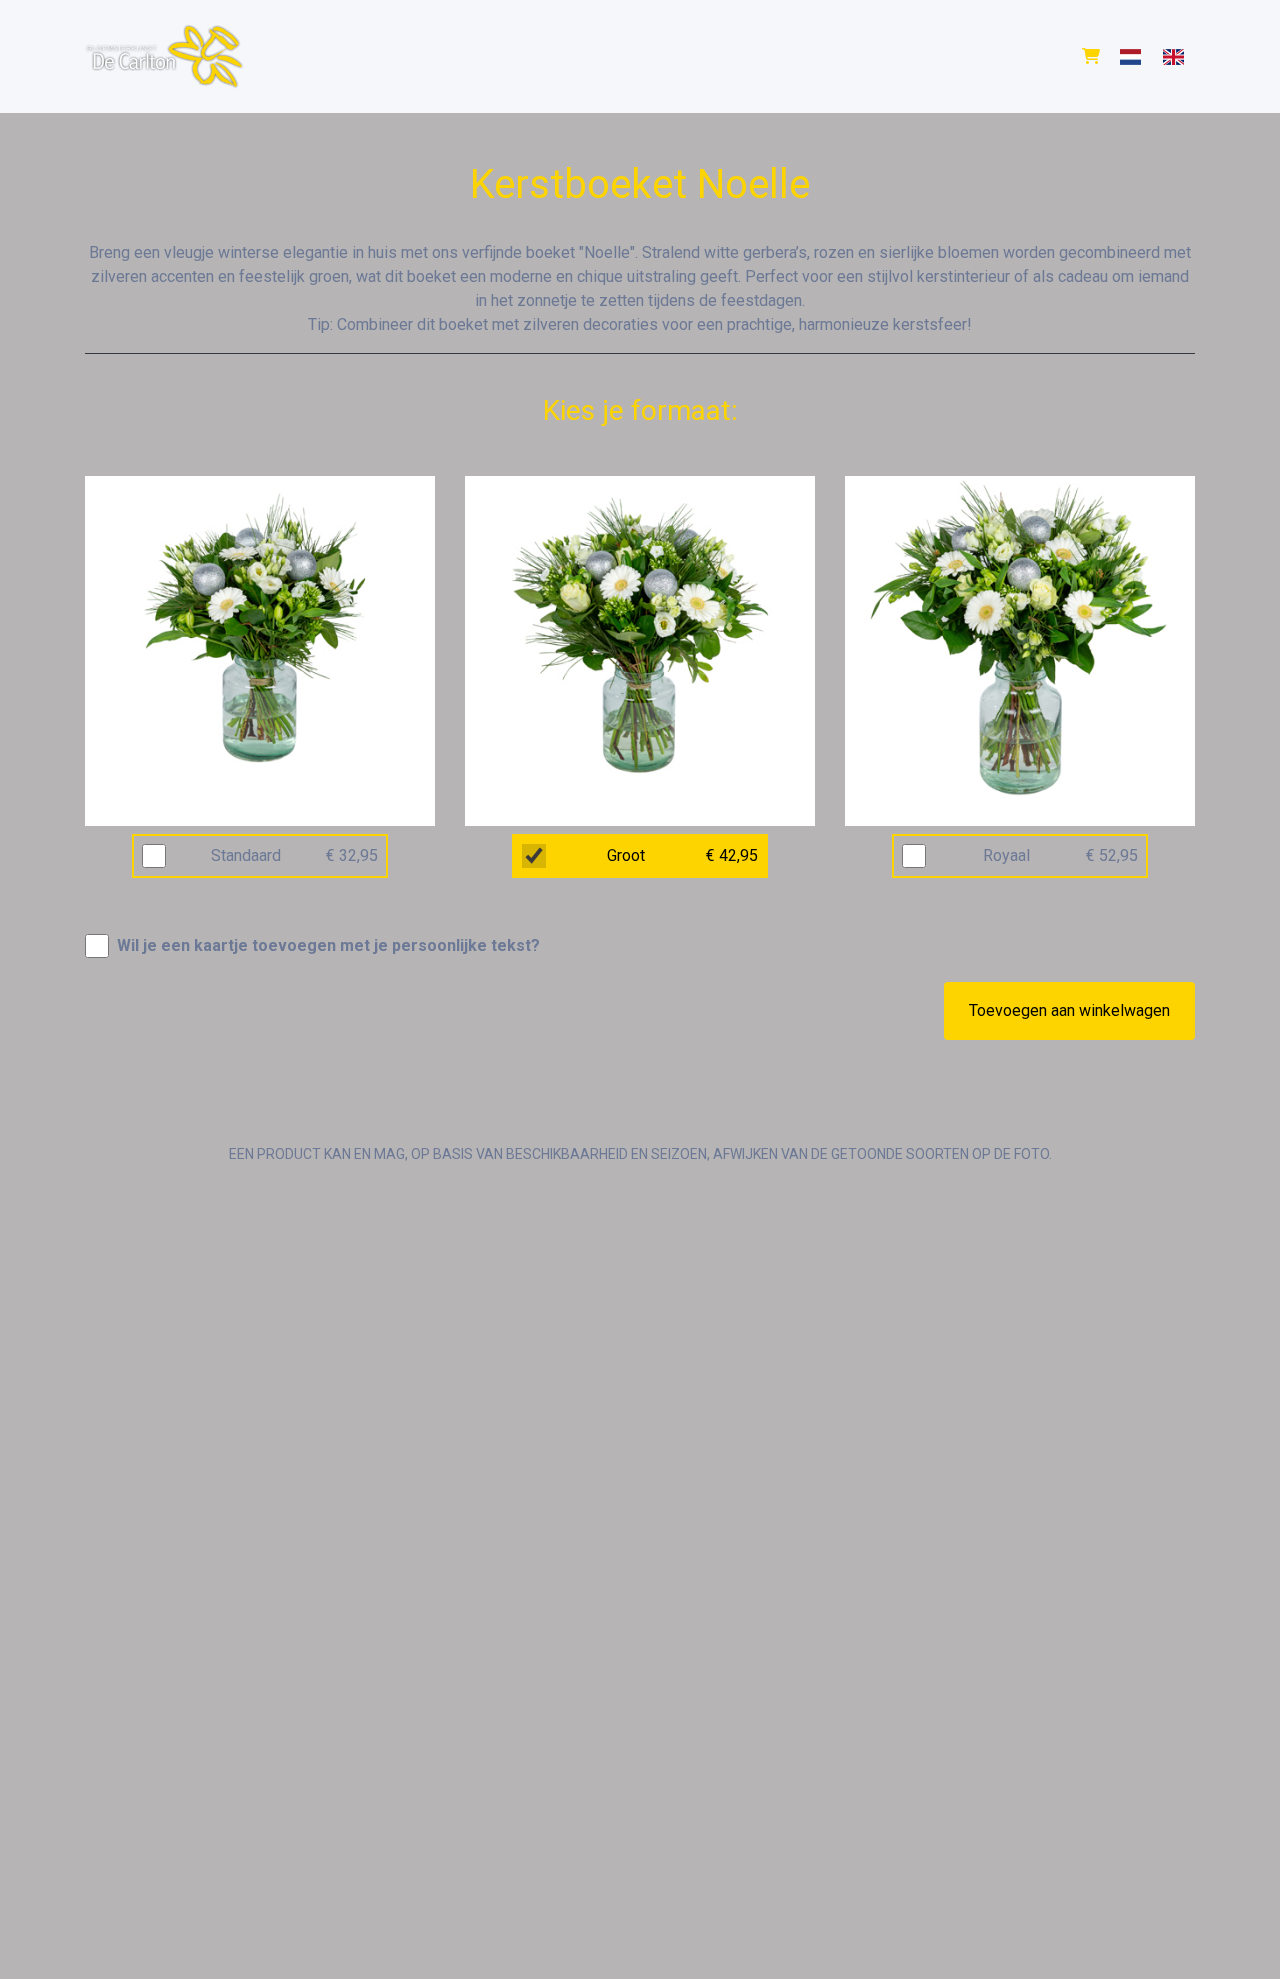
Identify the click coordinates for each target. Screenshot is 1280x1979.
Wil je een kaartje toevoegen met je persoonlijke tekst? (328, 945)
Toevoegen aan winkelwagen (1069, 1010)
